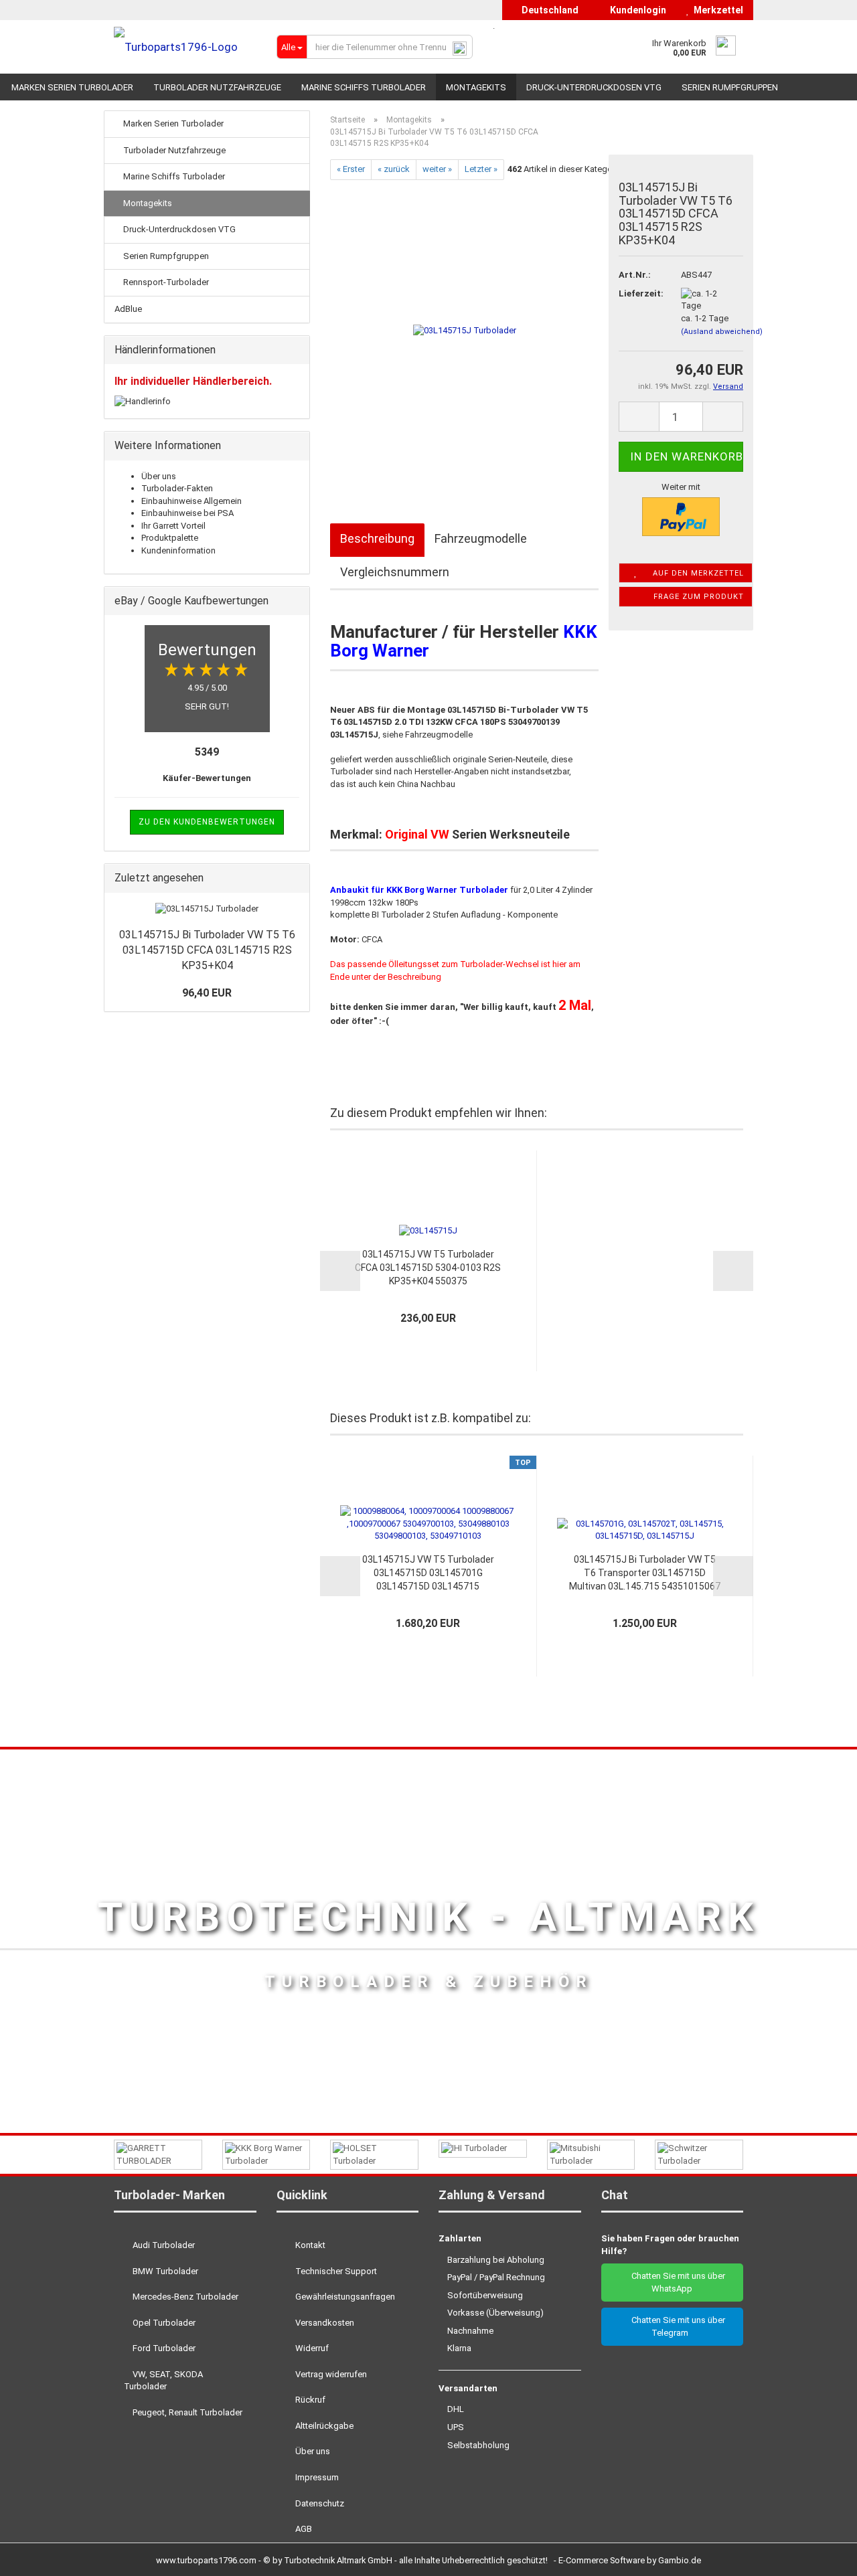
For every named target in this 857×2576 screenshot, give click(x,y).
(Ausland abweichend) (722, 332)
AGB (303, 2529)
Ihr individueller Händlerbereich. (193, 381)
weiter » (437, 169)
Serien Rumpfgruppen (730, 87)
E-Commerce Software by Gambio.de (630, 2560)
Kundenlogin (636, 10)
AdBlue (128, 309)
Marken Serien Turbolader (72, 87)
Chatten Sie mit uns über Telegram (675, 2326)
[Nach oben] (820, 2556)
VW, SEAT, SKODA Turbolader (163, 2381)
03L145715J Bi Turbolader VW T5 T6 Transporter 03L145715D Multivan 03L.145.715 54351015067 (645, 1573)
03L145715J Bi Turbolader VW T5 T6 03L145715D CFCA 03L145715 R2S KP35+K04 (207, 950)
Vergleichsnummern (395, 572)
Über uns (159, 476)
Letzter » (481, 169)
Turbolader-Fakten (177, 488)
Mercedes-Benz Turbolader (184, 2297)
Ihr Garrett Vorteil (173, 526)
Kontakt (309, 2245)
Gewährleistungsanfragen (344, 2297)
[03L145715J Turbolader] (465, 330)
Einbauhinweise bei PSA (187, 513)
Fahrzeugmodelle (481, 538)
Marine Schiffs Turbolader (364, 87)
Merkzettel (716, 10)
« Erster (351, 169)
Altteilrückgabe (323, 2426)
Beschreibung (377, 538)
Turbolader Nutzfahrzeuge (217, 87)
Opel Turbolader (163, 2323)
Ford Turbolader (163, 2348)
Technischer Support (335, 2271)
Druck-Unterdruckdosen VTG (594, 87)
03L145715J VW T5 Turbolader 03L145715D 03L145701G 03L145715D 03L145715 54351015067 (428, 1573)
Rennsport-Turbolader (165, 282)
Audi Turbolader (163, 2245)
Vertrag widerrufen (330, 2374)
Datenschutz (319, 2503)
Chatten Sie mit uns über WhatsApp (675, 2282)
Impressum (316, 2477)
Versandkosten (324, 2323)
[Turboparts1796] (185, 47)
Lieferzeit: (639, 293)
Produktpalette (170, 538)
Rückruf (309, 2400)
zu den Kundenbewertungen (207, 822)
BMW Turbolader (164, 2271)
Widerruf (311, 2348)
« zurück (394, 169)
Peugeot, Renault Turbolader (186, 2412)
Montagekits (476, 87)
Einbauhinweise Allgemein (191, 501)
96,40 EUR (207, 993)
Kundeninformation (178, 550)
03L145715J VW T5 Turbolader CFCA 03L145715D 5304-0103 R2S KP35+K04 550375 (428, 1268)
